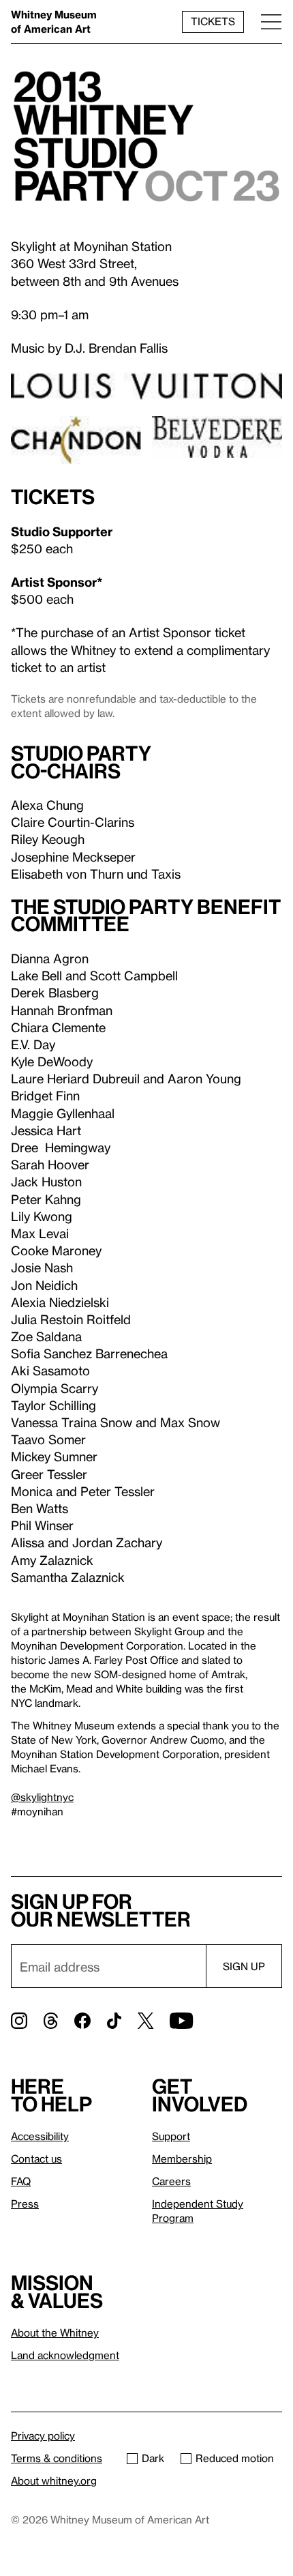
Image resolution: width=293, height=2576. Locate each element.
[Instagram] (19, 2021)
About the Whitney (55, 2332)
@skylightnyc (42, 1797)
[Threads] (51, 2021)
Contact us (36, 2158)
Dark (153, 2458)
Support (171, 2136)
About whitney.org (54, 2480)
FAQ (21, 2181)
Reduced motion (235, 2458)
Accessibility (40, 2136)
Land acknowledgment (65, 2355)
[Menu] (271, 21)
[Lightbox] (146, 141)
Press (25, 2204)
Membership (182, 2158)
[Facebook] (82, 2021)
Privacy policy (43, 2435)
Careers (171, 2181)
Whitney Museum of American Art (54, 21)
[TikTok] (114, 2021)
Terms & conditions (57, 2458)
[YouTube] (181, 2021)
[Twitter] (145, 2021)
